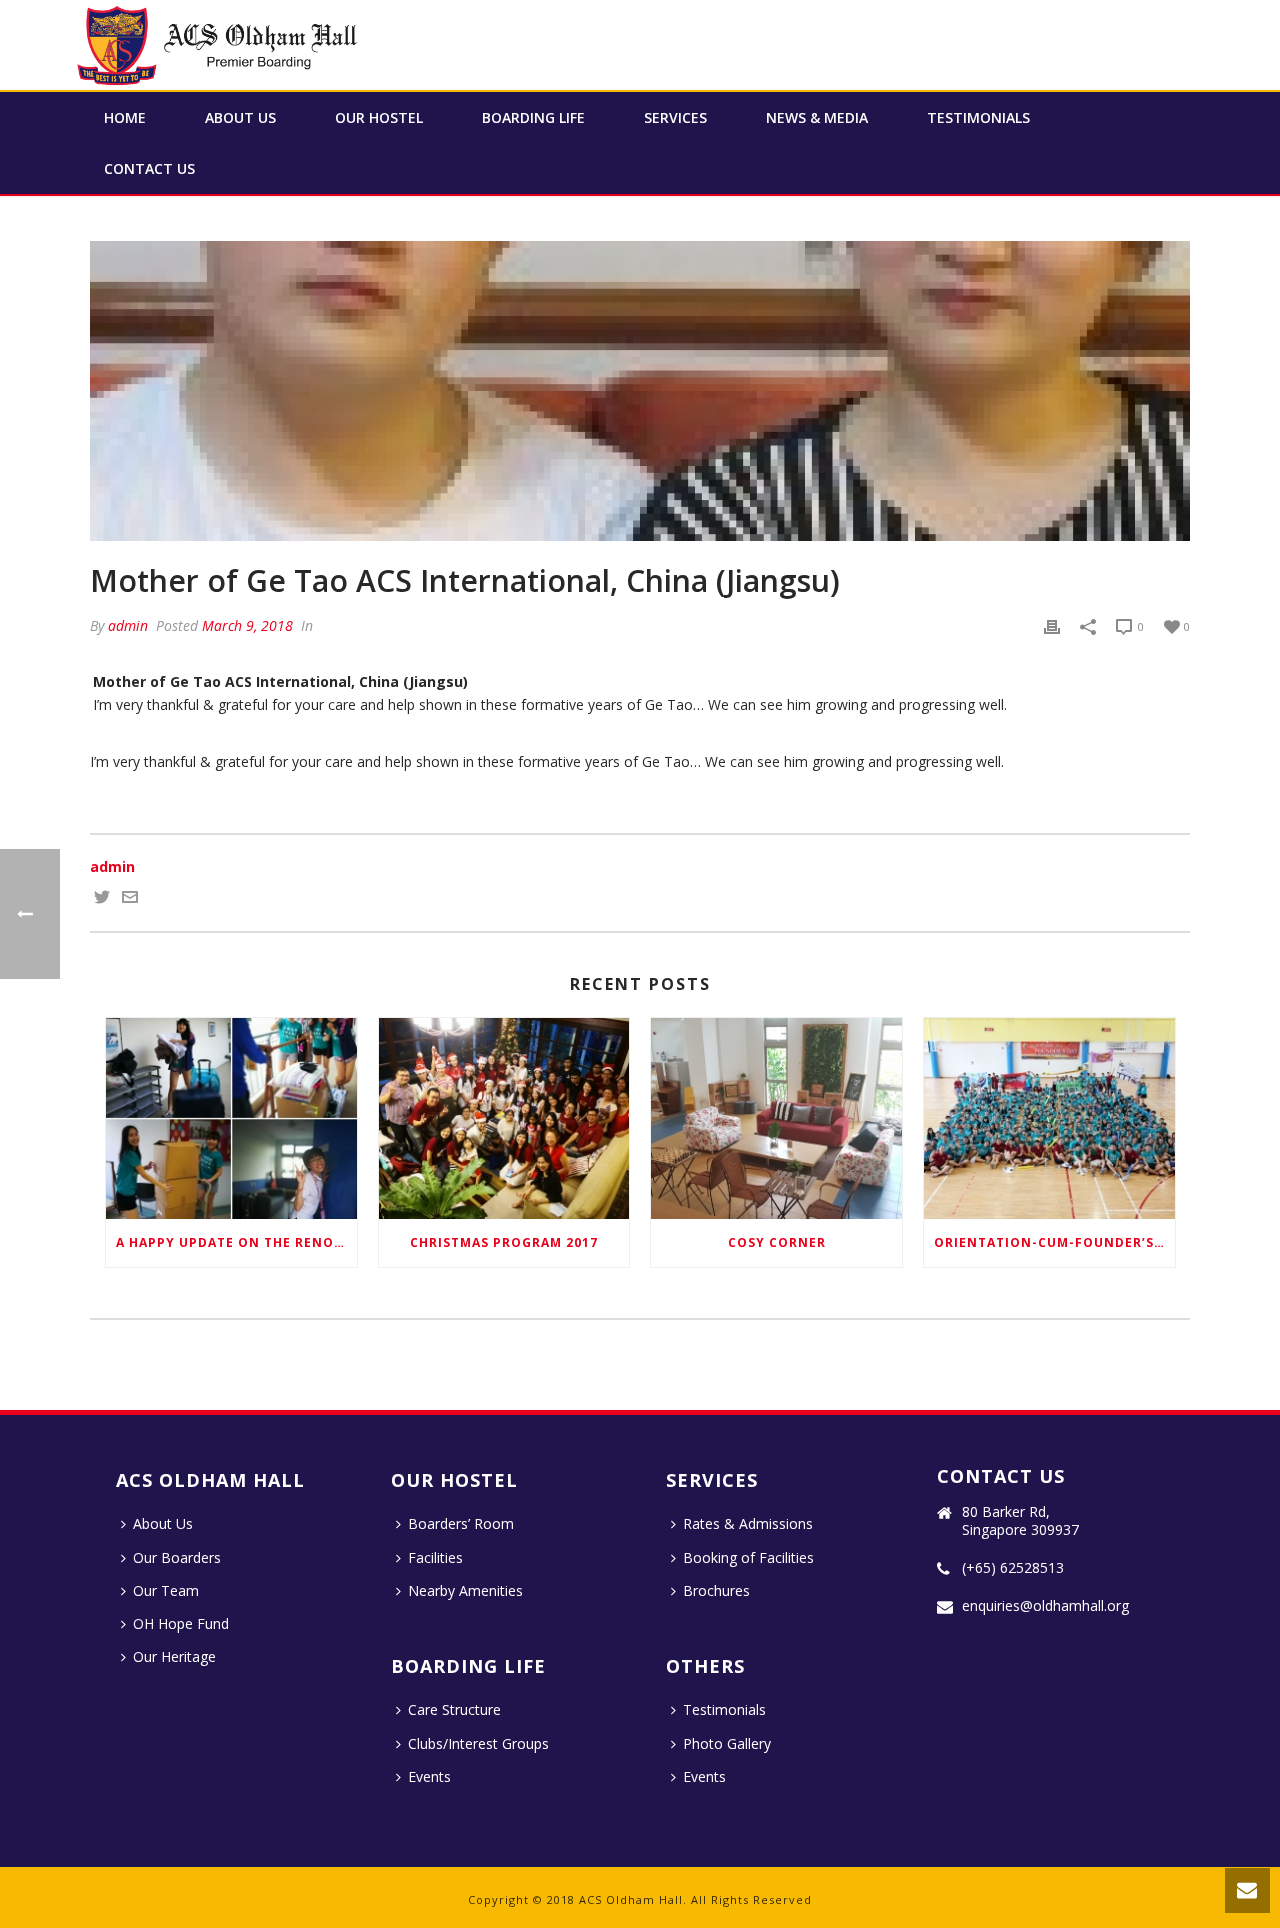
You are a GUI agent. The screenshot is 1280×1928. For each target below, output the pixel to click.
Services (675, 117)
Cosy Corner (777, 1242)
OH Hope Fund (181, 1623)
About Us (240, 117)
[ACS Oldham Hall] (220, 45)
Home (125, 117)
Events (429, 1776)
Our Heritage (174, 1656)
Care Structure (454, 1709)
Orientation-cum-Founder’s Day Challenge (1054, 1242)
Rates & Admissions (748, 1523)
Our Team (166, 1590)
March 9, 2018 (247, 625)
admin (128, 625)
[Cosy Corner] (776, 1118)
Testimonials (978, 117)
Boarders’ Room (461, 1523)
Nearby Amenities (465, 1590)
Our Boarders (177, 1557)
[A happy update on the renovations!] (231, 1118)
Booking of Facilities (748, 1557)
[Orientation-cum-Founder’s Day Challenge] (1049, 1118)
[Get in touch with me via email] (130, 899)
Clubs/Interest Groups (478, 1743)
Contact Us (149, 168)
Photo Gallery (727, 1743)
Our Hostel (379, 117)
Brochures (716, 1590)
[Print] (1052, 625)
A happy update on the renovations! (236, 1242)
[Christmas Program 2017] (504, 1118)
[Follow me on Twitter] (102, 899)
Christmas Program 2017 (504, 1242)
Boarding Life (533, 117)
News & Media (817, 117)
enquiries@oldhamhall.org (1045, 1606)
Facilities (435, 1557)
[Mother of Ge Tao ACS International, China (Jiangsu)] (640, 391)
